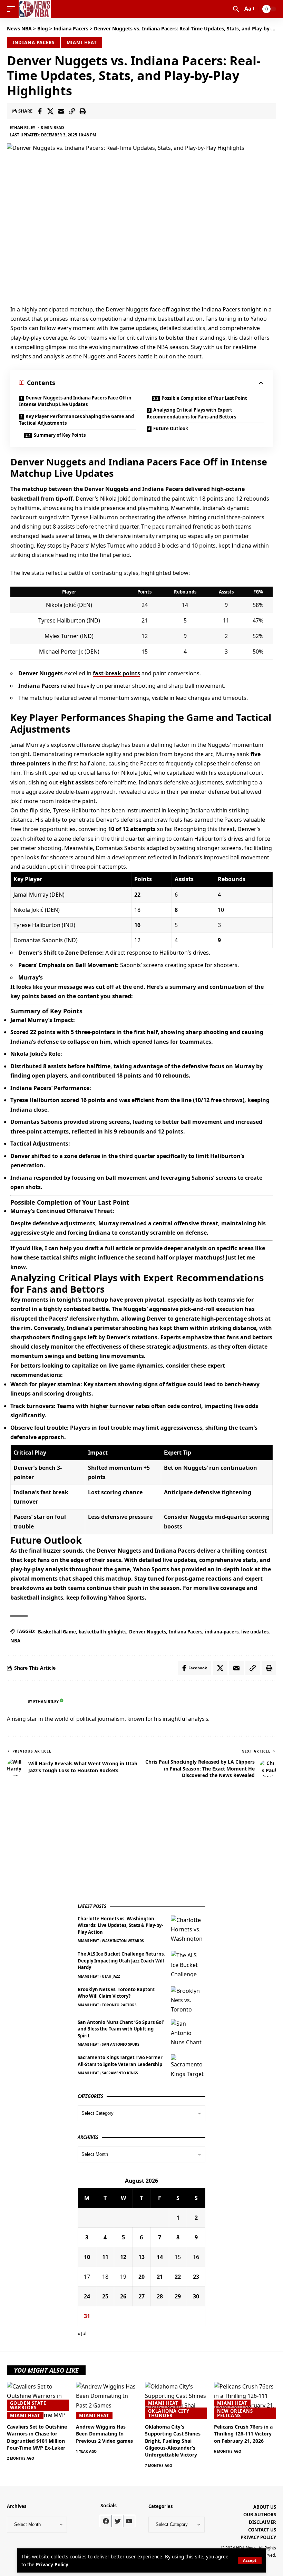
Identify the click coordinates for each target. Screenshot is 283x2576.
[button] (250, 2560)
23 (196, 2277)
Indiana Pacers (34, 42)
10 (87, 2257)
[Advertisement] (129, 1844)
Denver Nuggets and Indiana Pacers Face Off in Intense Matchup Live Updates (75, 401)
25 (105, 2296)
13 (141, 2257)
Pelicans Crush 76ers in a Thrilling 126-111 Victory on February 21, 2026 (243, 2434)
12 (123, 2257)
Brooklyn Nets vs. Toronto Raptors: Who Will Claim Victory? (117, 1993)
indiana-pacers (222, 1632)
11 (105, 2257)
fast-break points (116, 673)
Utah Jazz (111, 1976)
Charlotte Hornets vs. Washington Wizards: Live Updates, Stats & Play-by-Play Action (120, 1925)
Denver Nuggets (148, 1632)
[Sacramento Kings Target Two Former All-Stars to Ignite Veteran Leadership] (188, 2067)
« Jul (82, 2333)
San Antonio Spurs (121, 2044)
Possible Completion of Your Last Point (204, 398)
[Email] (61, 111)
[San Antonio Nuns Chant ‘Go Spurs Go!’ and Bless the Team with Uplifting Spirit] (188, 2032)
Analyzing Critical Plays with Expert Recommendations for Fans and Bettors (191, 413)
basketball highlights (103, 1632)
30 (196, 2296)
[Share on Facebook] (40, 111)
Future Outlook (171, 428)
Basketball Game (57, 1632)
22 (178, 2277)
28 (160, 2296)
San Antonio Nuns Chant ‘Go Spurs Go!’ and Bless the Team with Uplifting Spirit (121, 2029)
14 (160, 2257)
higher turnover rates (120, 1406)
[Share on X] (50, 111)
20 (141, 2277)
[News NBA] (35, 9)
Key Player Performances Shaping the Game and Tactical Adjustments (76, 420)
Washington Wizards (123, 1941)
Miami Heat (82, 42)
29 (178, 2296)
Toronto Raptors (119, 2005)
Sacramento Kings (120, 2073)
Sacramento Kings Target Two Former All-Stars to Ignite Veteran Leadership (120, 2061)
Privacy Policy (52, 2564)
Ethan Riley (22, 128)
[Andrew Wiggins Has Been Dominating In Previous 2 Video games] (107, 2401)
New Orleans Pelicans (235, 2413)
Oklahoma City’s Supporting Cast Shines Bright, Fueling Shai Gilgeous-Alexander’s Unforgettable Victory (173, 2441)
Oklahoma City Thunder (169, 2413)
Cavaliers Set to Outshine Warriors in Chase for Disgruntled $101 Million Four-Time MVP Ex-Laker (37, 2437)
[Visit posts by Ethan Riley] (16, 1701)
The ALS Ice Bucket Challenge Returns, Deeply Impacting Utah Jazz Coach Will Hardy (121, 1961)
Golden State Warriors (28, 2405)
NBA (15, 1641)
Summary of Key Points (60, 435)
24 (87, 2296)
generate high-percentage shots (219, 1319)
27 (141, 2296)
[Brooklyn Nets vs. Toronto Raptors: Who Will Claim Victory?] (188, 1999)
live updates (255, 1632)
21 (160, 2277)
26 (123, 2296)
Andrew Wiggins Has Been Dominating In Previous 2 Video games (104, 2434)
